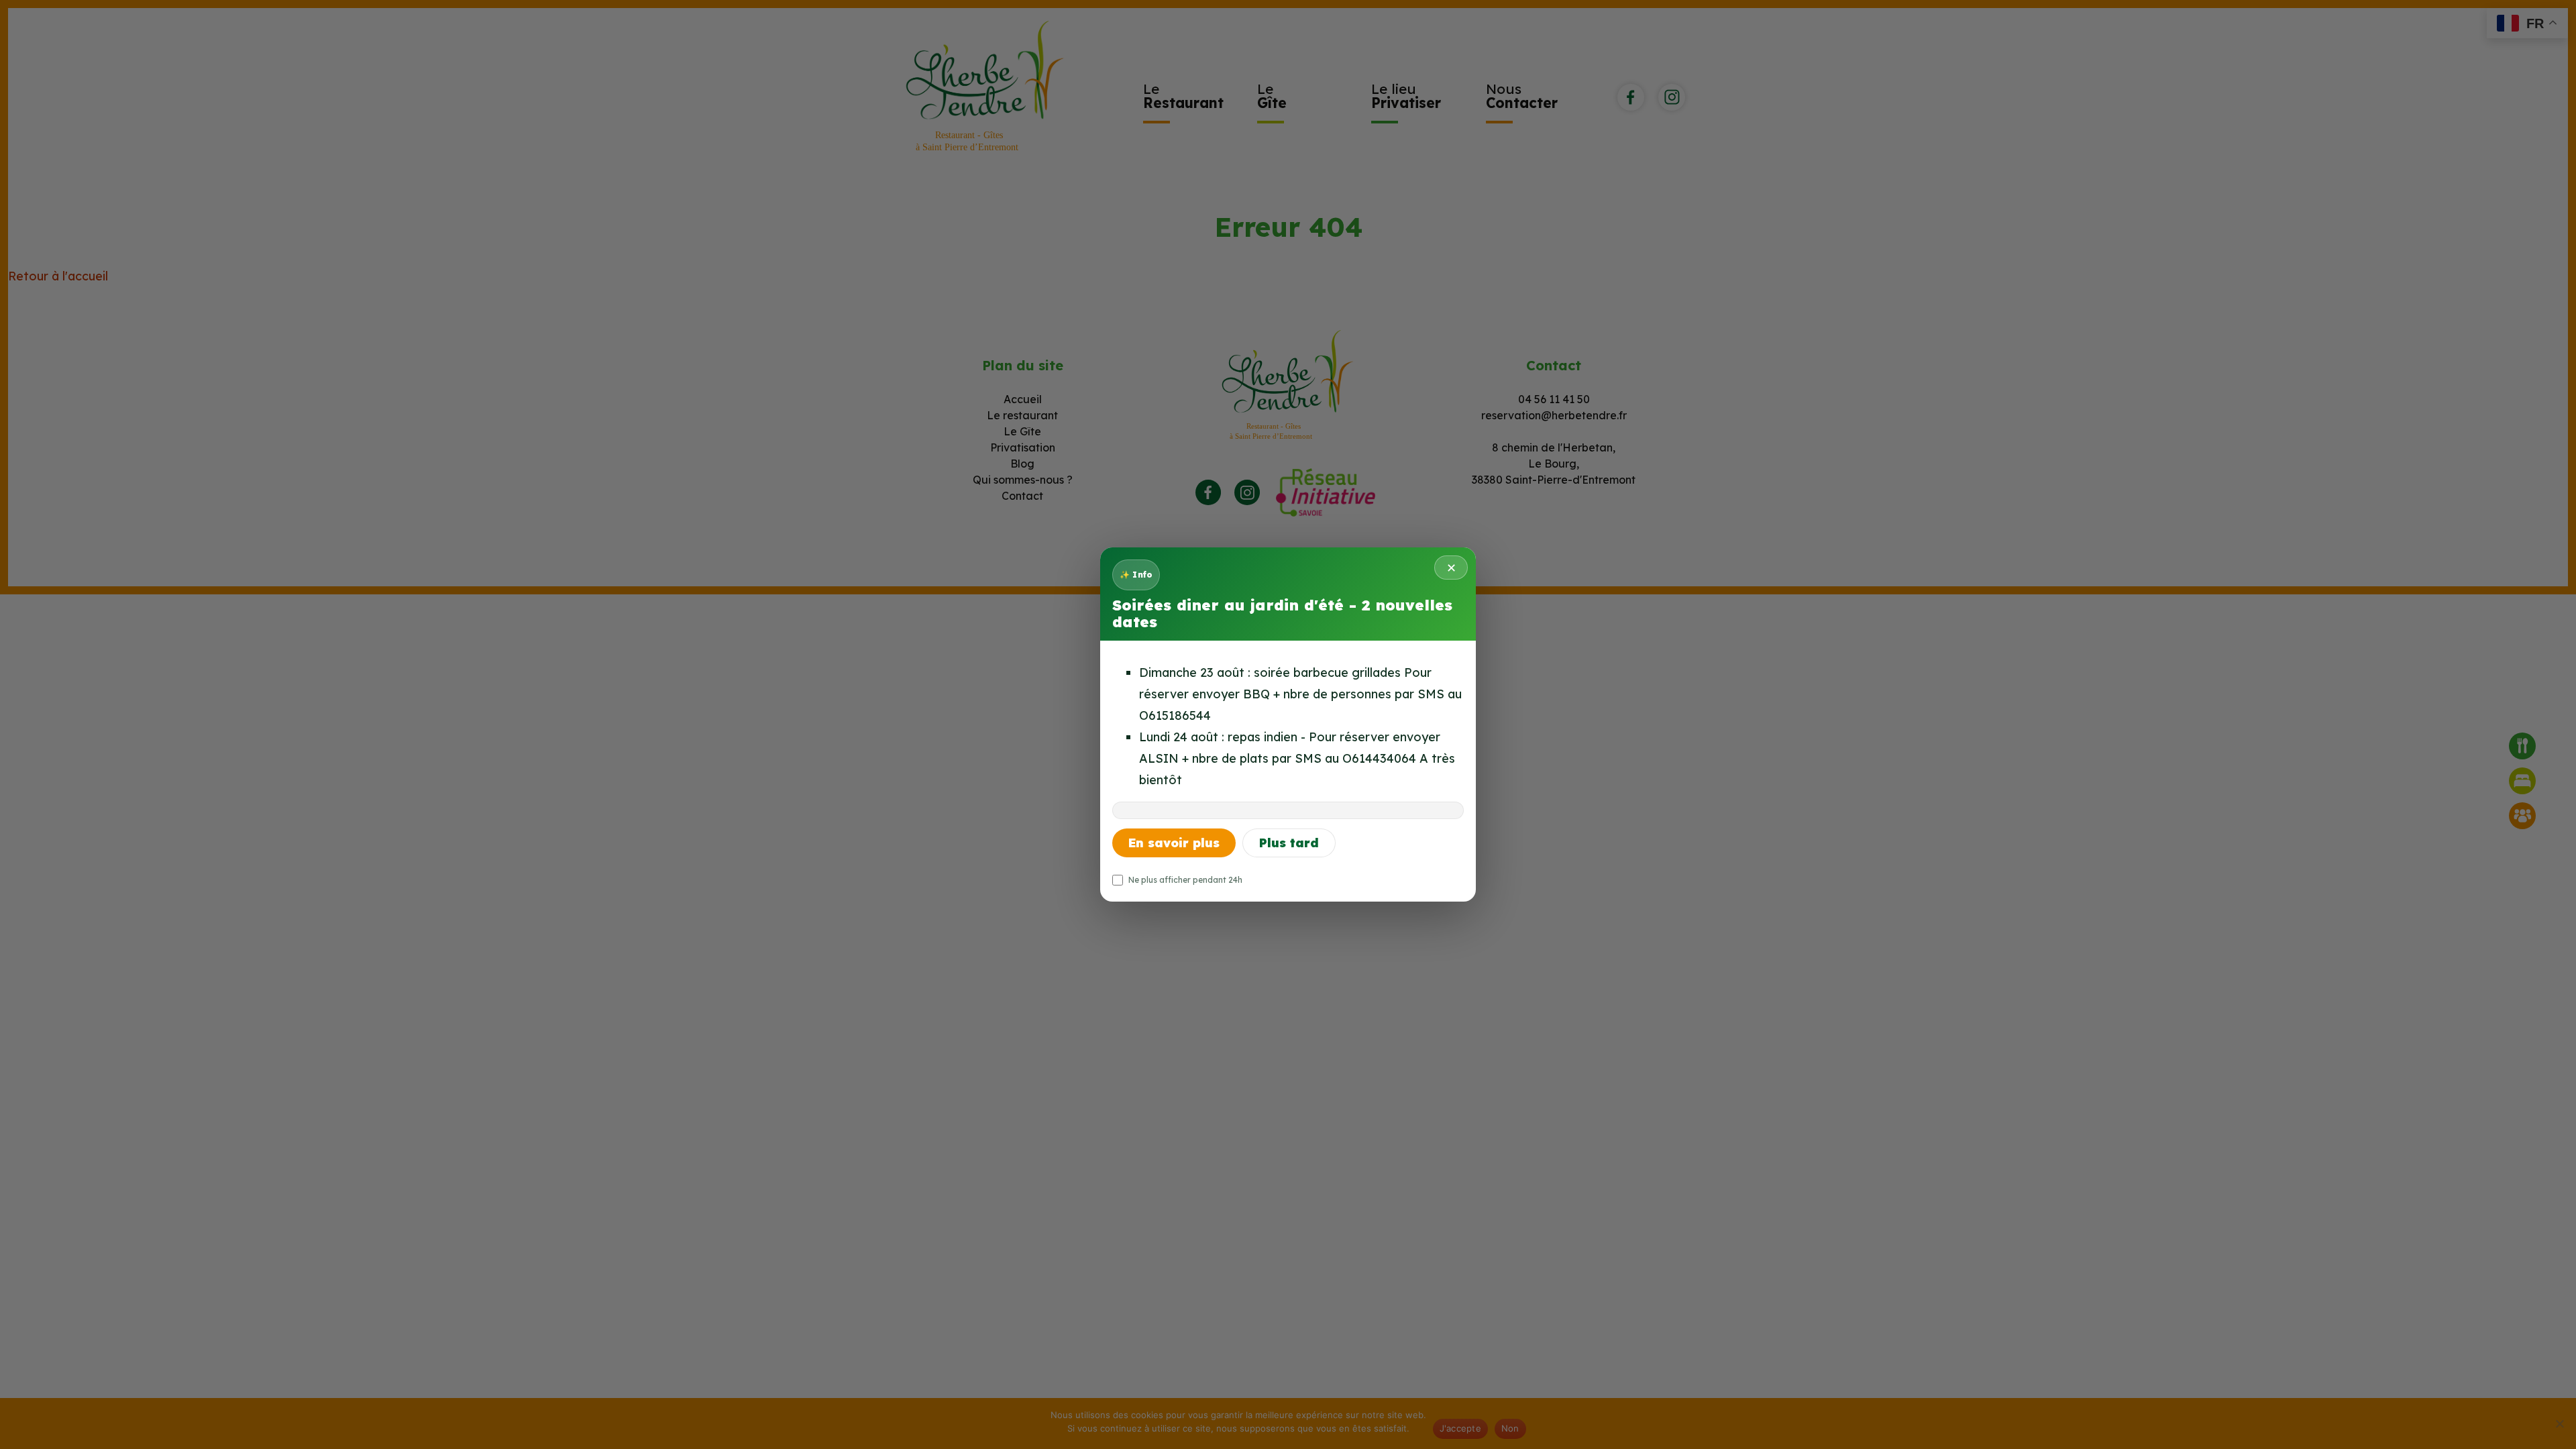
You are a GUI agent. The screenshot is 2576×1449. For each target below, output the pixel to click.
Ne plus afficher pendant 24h (1185, 880)
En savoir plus (1174, 843)
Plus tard (1289, 843)
